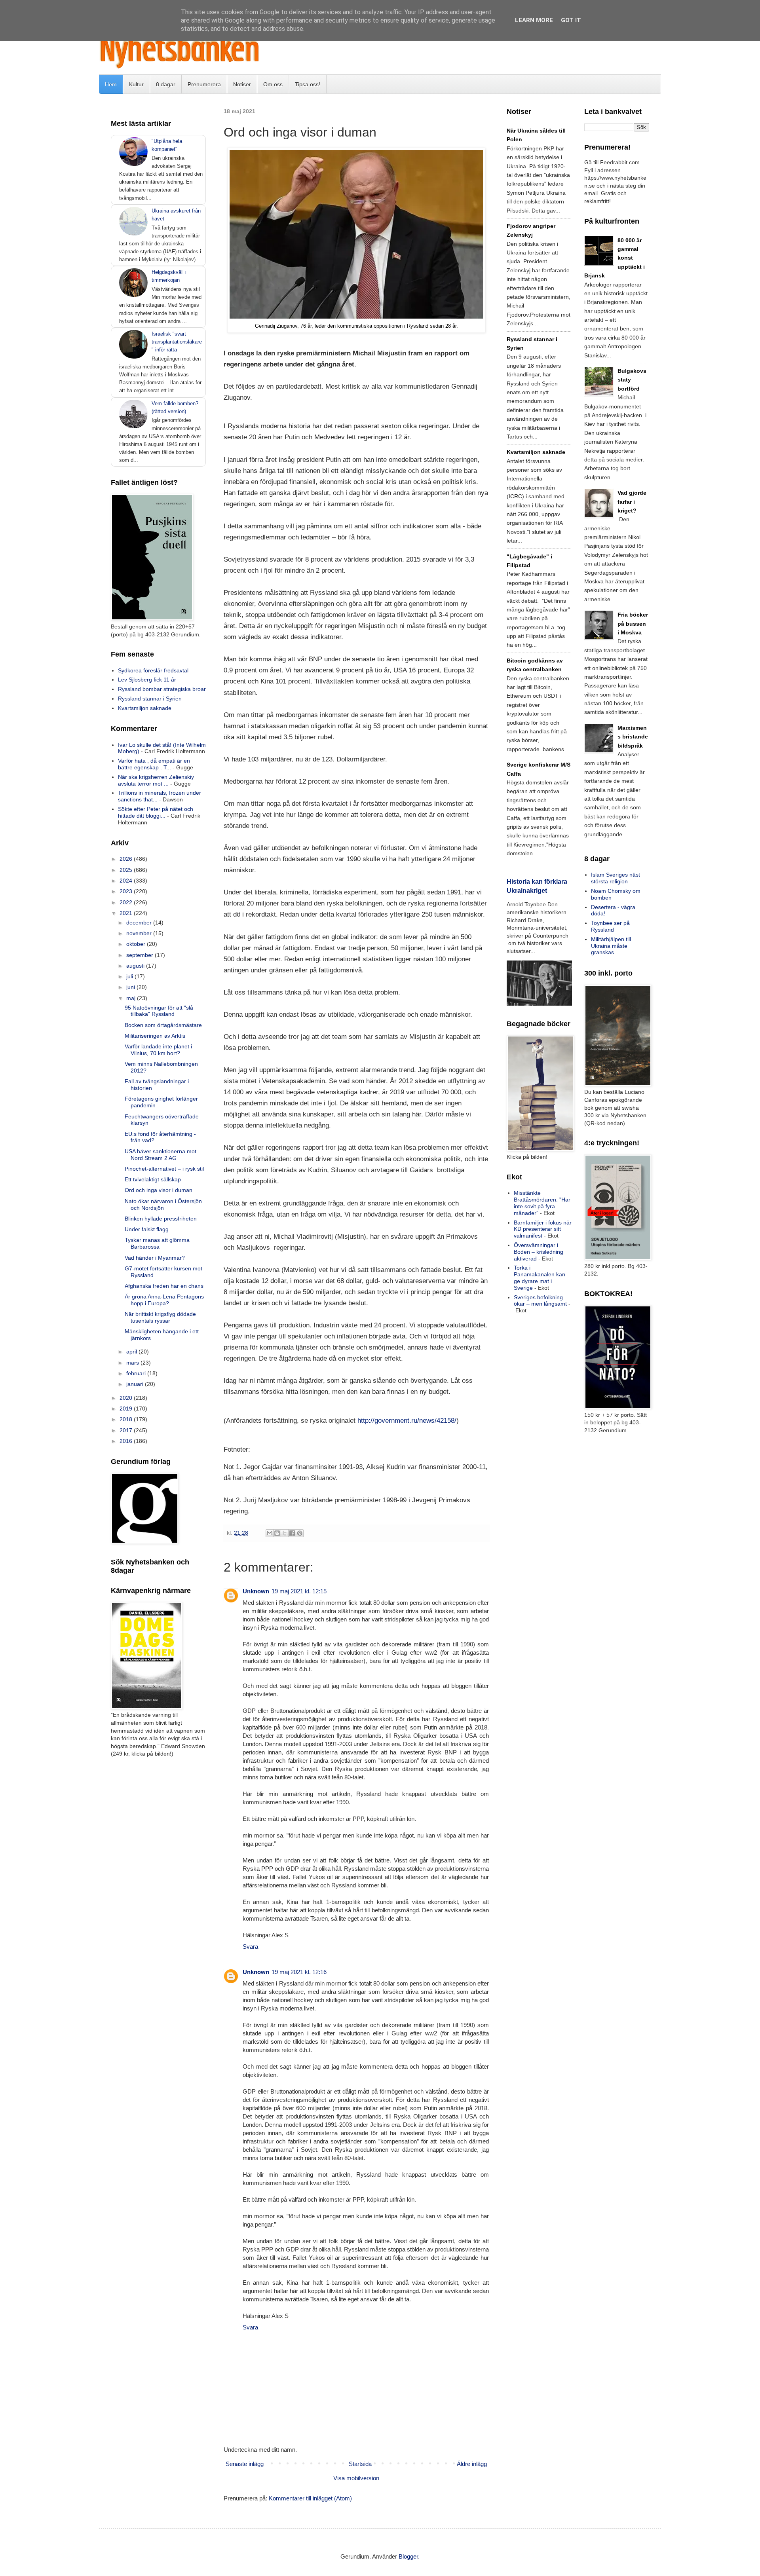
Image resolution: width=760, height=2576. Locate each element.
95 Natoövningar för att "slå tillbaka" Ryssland (159, 1011)
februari (137, 1373)
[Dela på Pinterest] (300, 1533)
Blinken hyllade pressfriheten (161, 1219)
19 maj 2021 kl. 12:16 (299, 1972)
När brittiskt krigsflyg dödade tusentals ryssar (160, 1317)
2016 (127, 1441)
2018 (127, 1419)
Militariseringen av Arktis (155, 1036)
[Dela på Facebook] (292, 1533)
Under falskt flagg (147, 1229)
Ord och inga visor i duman (159, 1190)
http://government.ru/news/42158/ (407, 1420)
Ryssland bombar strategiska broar (162, 689)
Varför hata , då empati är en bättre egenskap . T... (154, 764)
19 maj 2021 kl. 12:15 (299, 1591)
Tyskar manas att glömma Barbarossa (157, 1243)
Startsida (360, 2464)
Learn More (534, 20)
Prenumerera (204, 84)
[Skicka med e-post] (270, 1533)
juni (131, 987)
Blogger (408, 2556)
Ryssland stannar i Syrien (150, 699)
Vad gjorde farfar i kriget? (632, 502)
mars (133, 1363)
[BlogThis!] (277, 1533)
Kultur (136, 84)
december (140, 923)
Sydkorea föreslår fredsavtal (153, 670)
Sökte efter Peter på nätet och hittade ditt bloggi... (156, 812)
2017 (127, 1430)
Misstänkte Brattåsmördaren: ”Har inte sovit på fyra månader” (542, 1203)
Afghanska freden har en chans (164, 1286)
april (132, 1352)
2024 (127, 881)
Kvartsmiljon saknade (145, 708)
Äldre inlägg (472, 2464)
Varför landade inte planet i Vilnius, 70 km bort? (158, 1050)
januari (136, 1384)
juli (130, 976)
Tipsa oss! (308, 84)
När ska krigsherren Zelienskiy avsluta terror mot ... (156, 780)
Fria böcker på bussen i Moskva (633, 624)
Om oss (273, 84)
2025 (127, 870)
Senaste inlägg (245, 2464)
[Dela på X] (285, 1533)
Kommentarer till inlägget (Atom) (310, 2498)
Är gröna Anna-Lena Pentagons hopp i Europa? (164, 1300)
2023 (127, 891)
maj (132, 998)
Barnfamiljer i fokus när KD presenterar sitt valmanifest (543, 1229)
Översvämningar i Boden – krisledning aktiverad (539, 1252)
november (140, 933)
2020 (127, 1398)
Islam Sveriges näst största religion (616, 878)
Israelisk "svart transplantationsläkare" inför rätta (177, 342)
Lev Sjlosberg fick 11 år (147, 680)
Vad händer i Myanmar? (155, 1258)
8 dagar (166, 84)
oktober (137, 944)
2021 (127, 913)
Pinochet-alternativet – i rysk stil (164, 1169)
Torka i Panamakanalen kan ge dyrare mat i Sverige (540, 1278)
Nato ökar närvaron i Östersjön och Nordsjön (163, 1204)
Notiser (242, 84)
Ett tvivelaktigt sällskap (153, 1179)
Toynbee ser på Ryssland (610, 926)
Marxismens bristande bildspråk (633, 737)
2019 (127, 1409)
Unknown (256, 1591)
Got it (571, 20)
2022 (127, 902)
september (141, 955)
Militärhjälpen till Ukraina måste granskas (611, 946)
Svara (250, 1947)
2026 (127, 859)
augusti (136, 966)
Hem (111, 84)
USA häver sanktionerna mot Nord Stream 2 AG (161, 1155)
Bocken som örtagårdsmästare (163, 1025)
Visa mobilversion (356, 2478)
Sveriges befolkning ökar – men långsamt (540, 1301)
